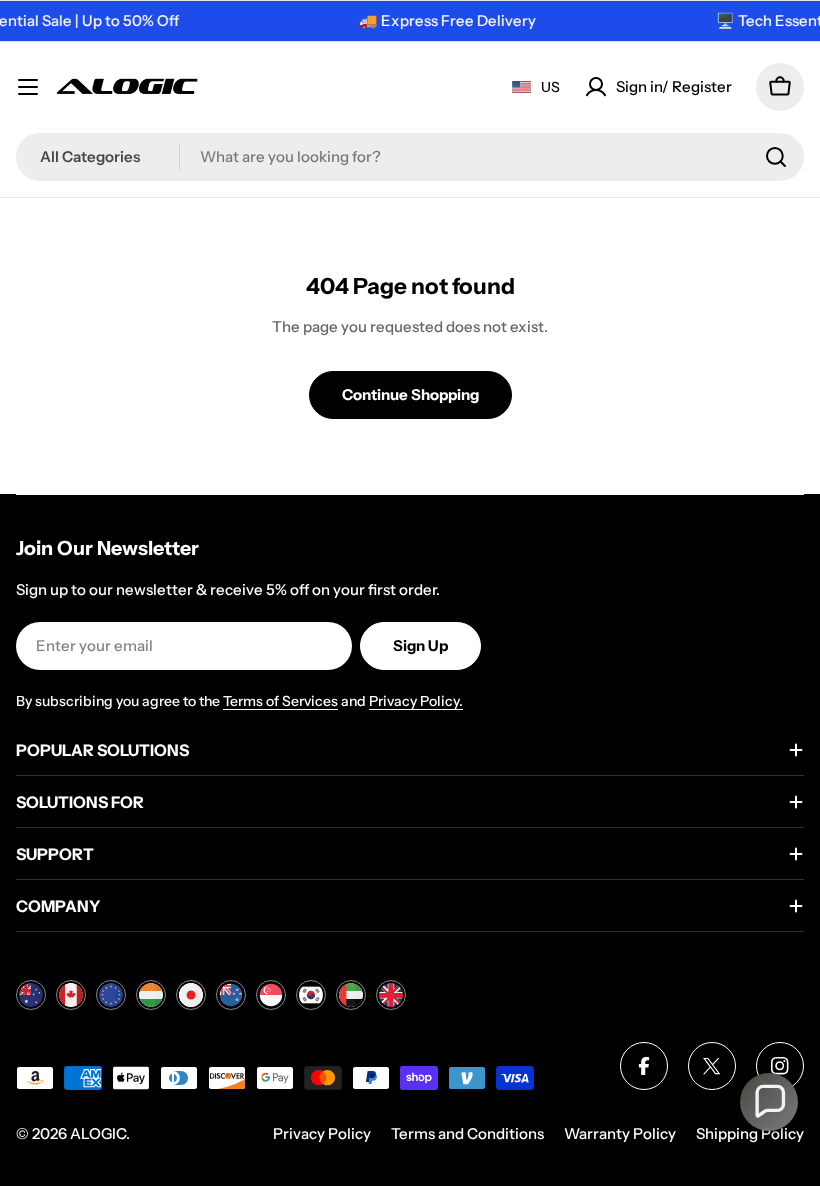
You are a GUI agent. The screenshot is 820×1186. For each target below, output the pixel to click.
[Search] (776, 157)
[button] (769, 1102)
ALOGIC (98, 1133)
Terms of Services (280, 701)
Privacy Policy (322, 1133)
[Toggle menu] (28, 87)
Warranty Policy (620, 1133)
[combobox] (410, 157)
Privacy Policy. (416, 701)
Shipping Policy (750, 1133)
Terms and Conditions (467, 1133)
